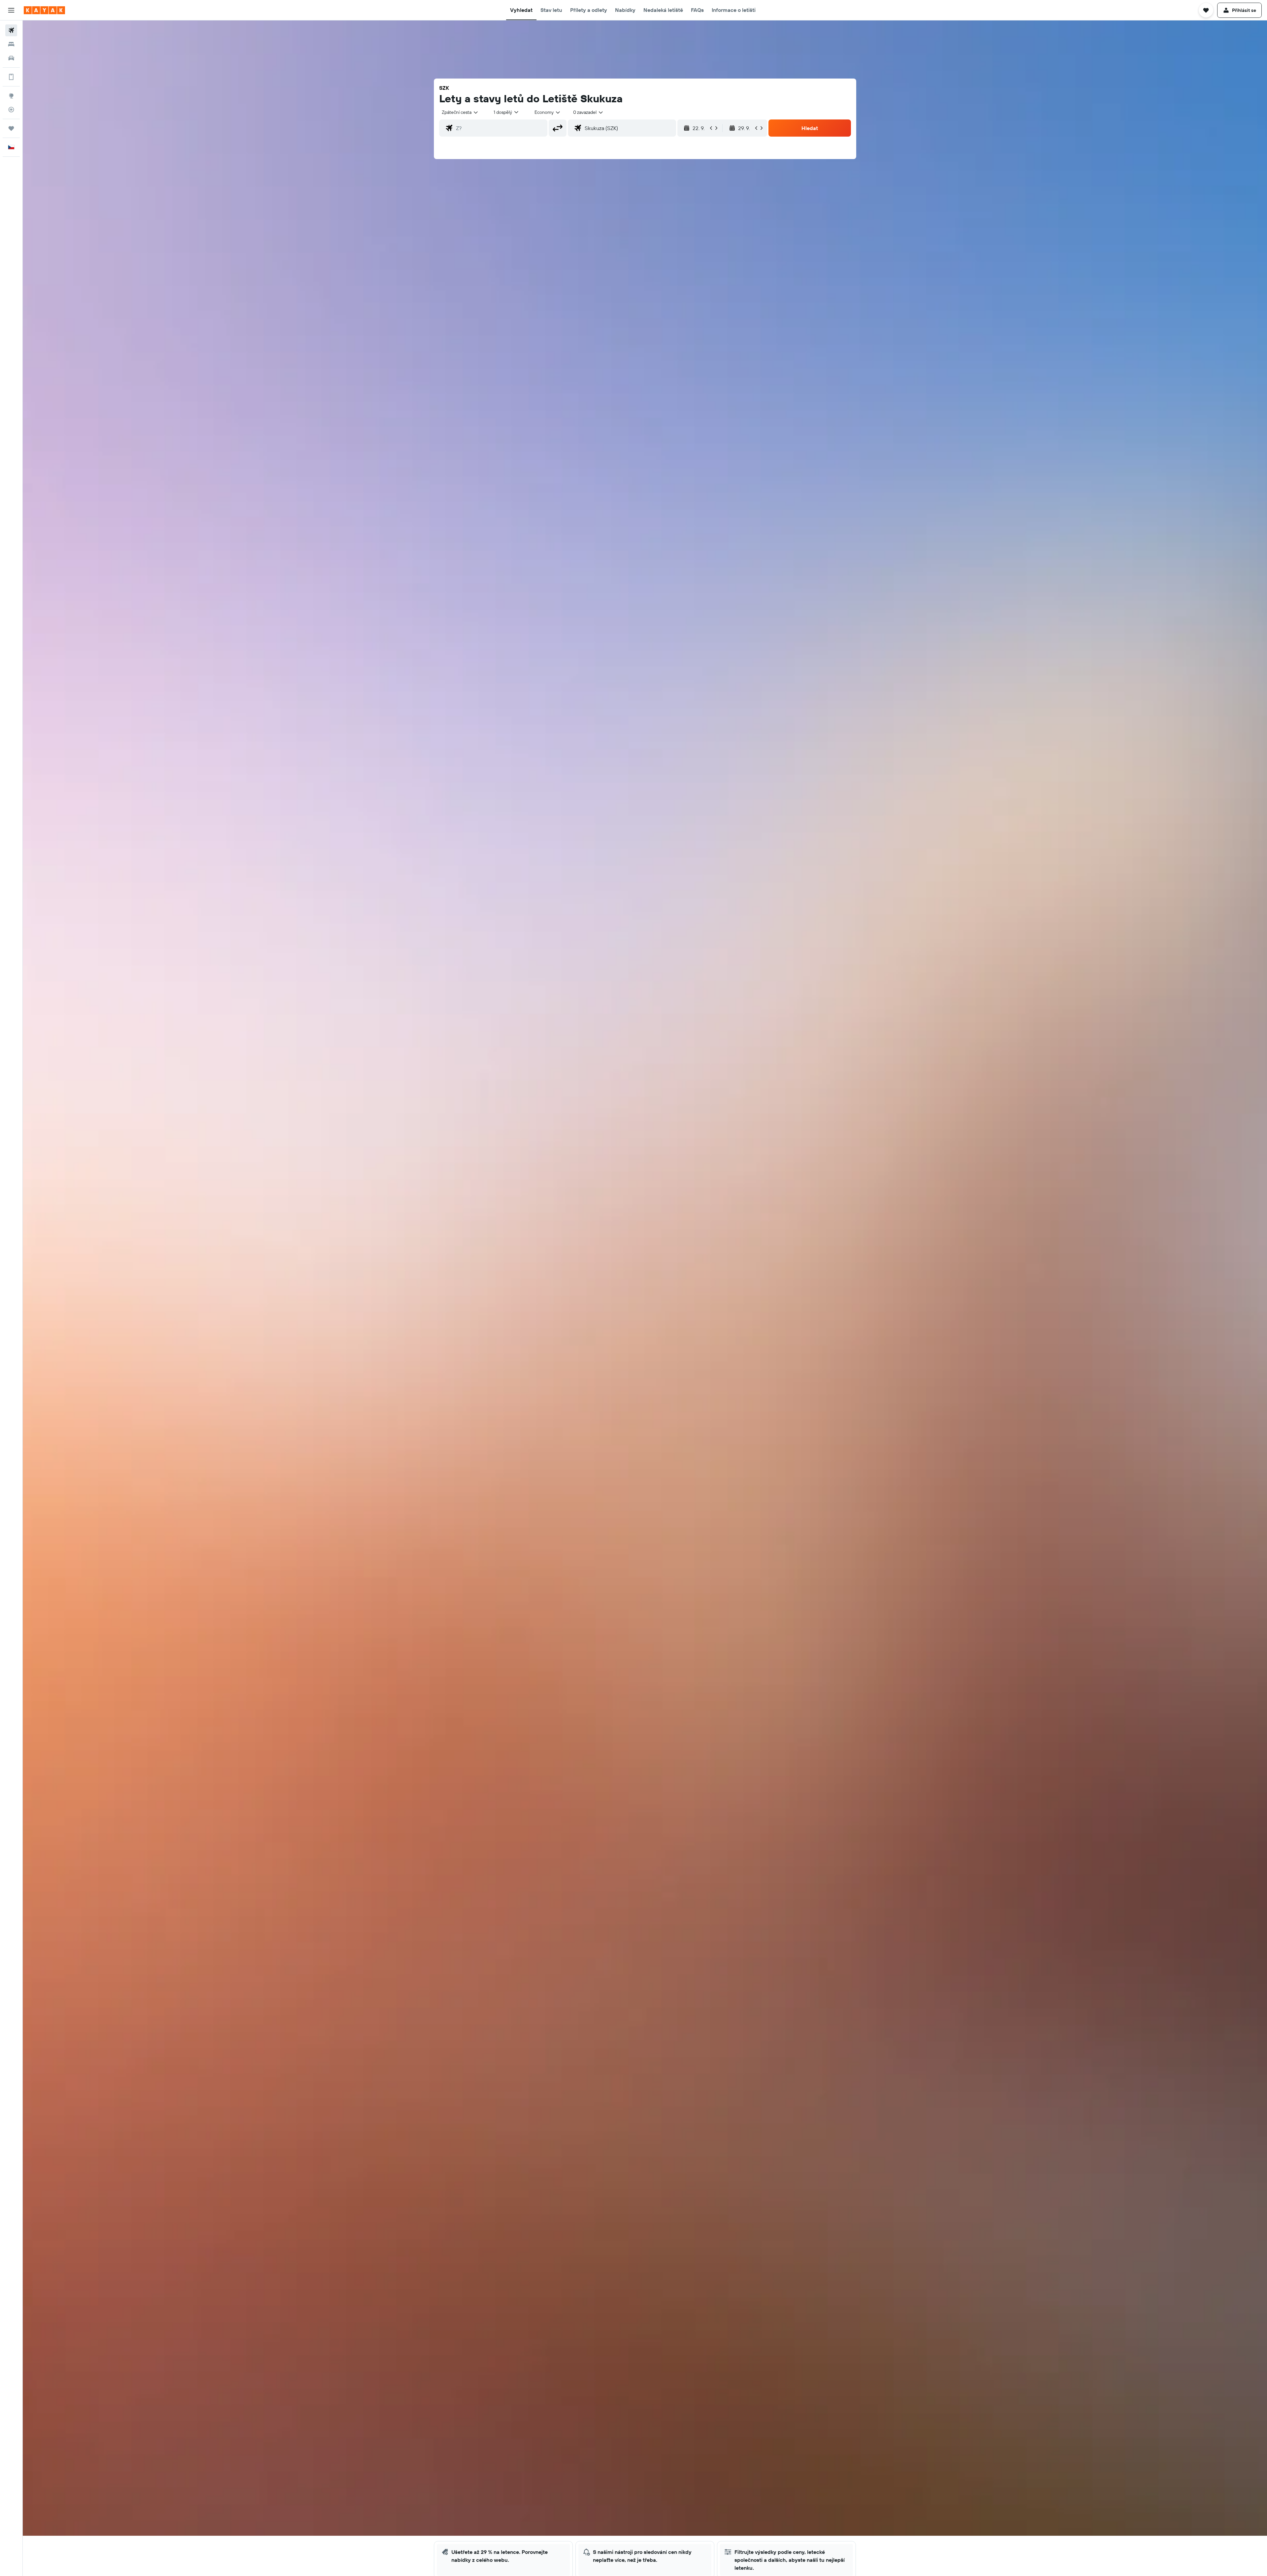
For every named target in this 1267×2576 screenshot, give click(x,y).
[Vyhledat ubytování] (11, 44)
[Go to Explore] (11, 96)
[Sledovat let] (11, 110)
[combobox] (460, 112)
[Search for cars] (11, 58)
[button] (11, 10)
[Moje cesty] (11, 128)
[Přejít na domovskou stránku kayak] (44, 10)
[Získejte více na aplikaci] (11, 77)
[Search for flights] (11, 30)
